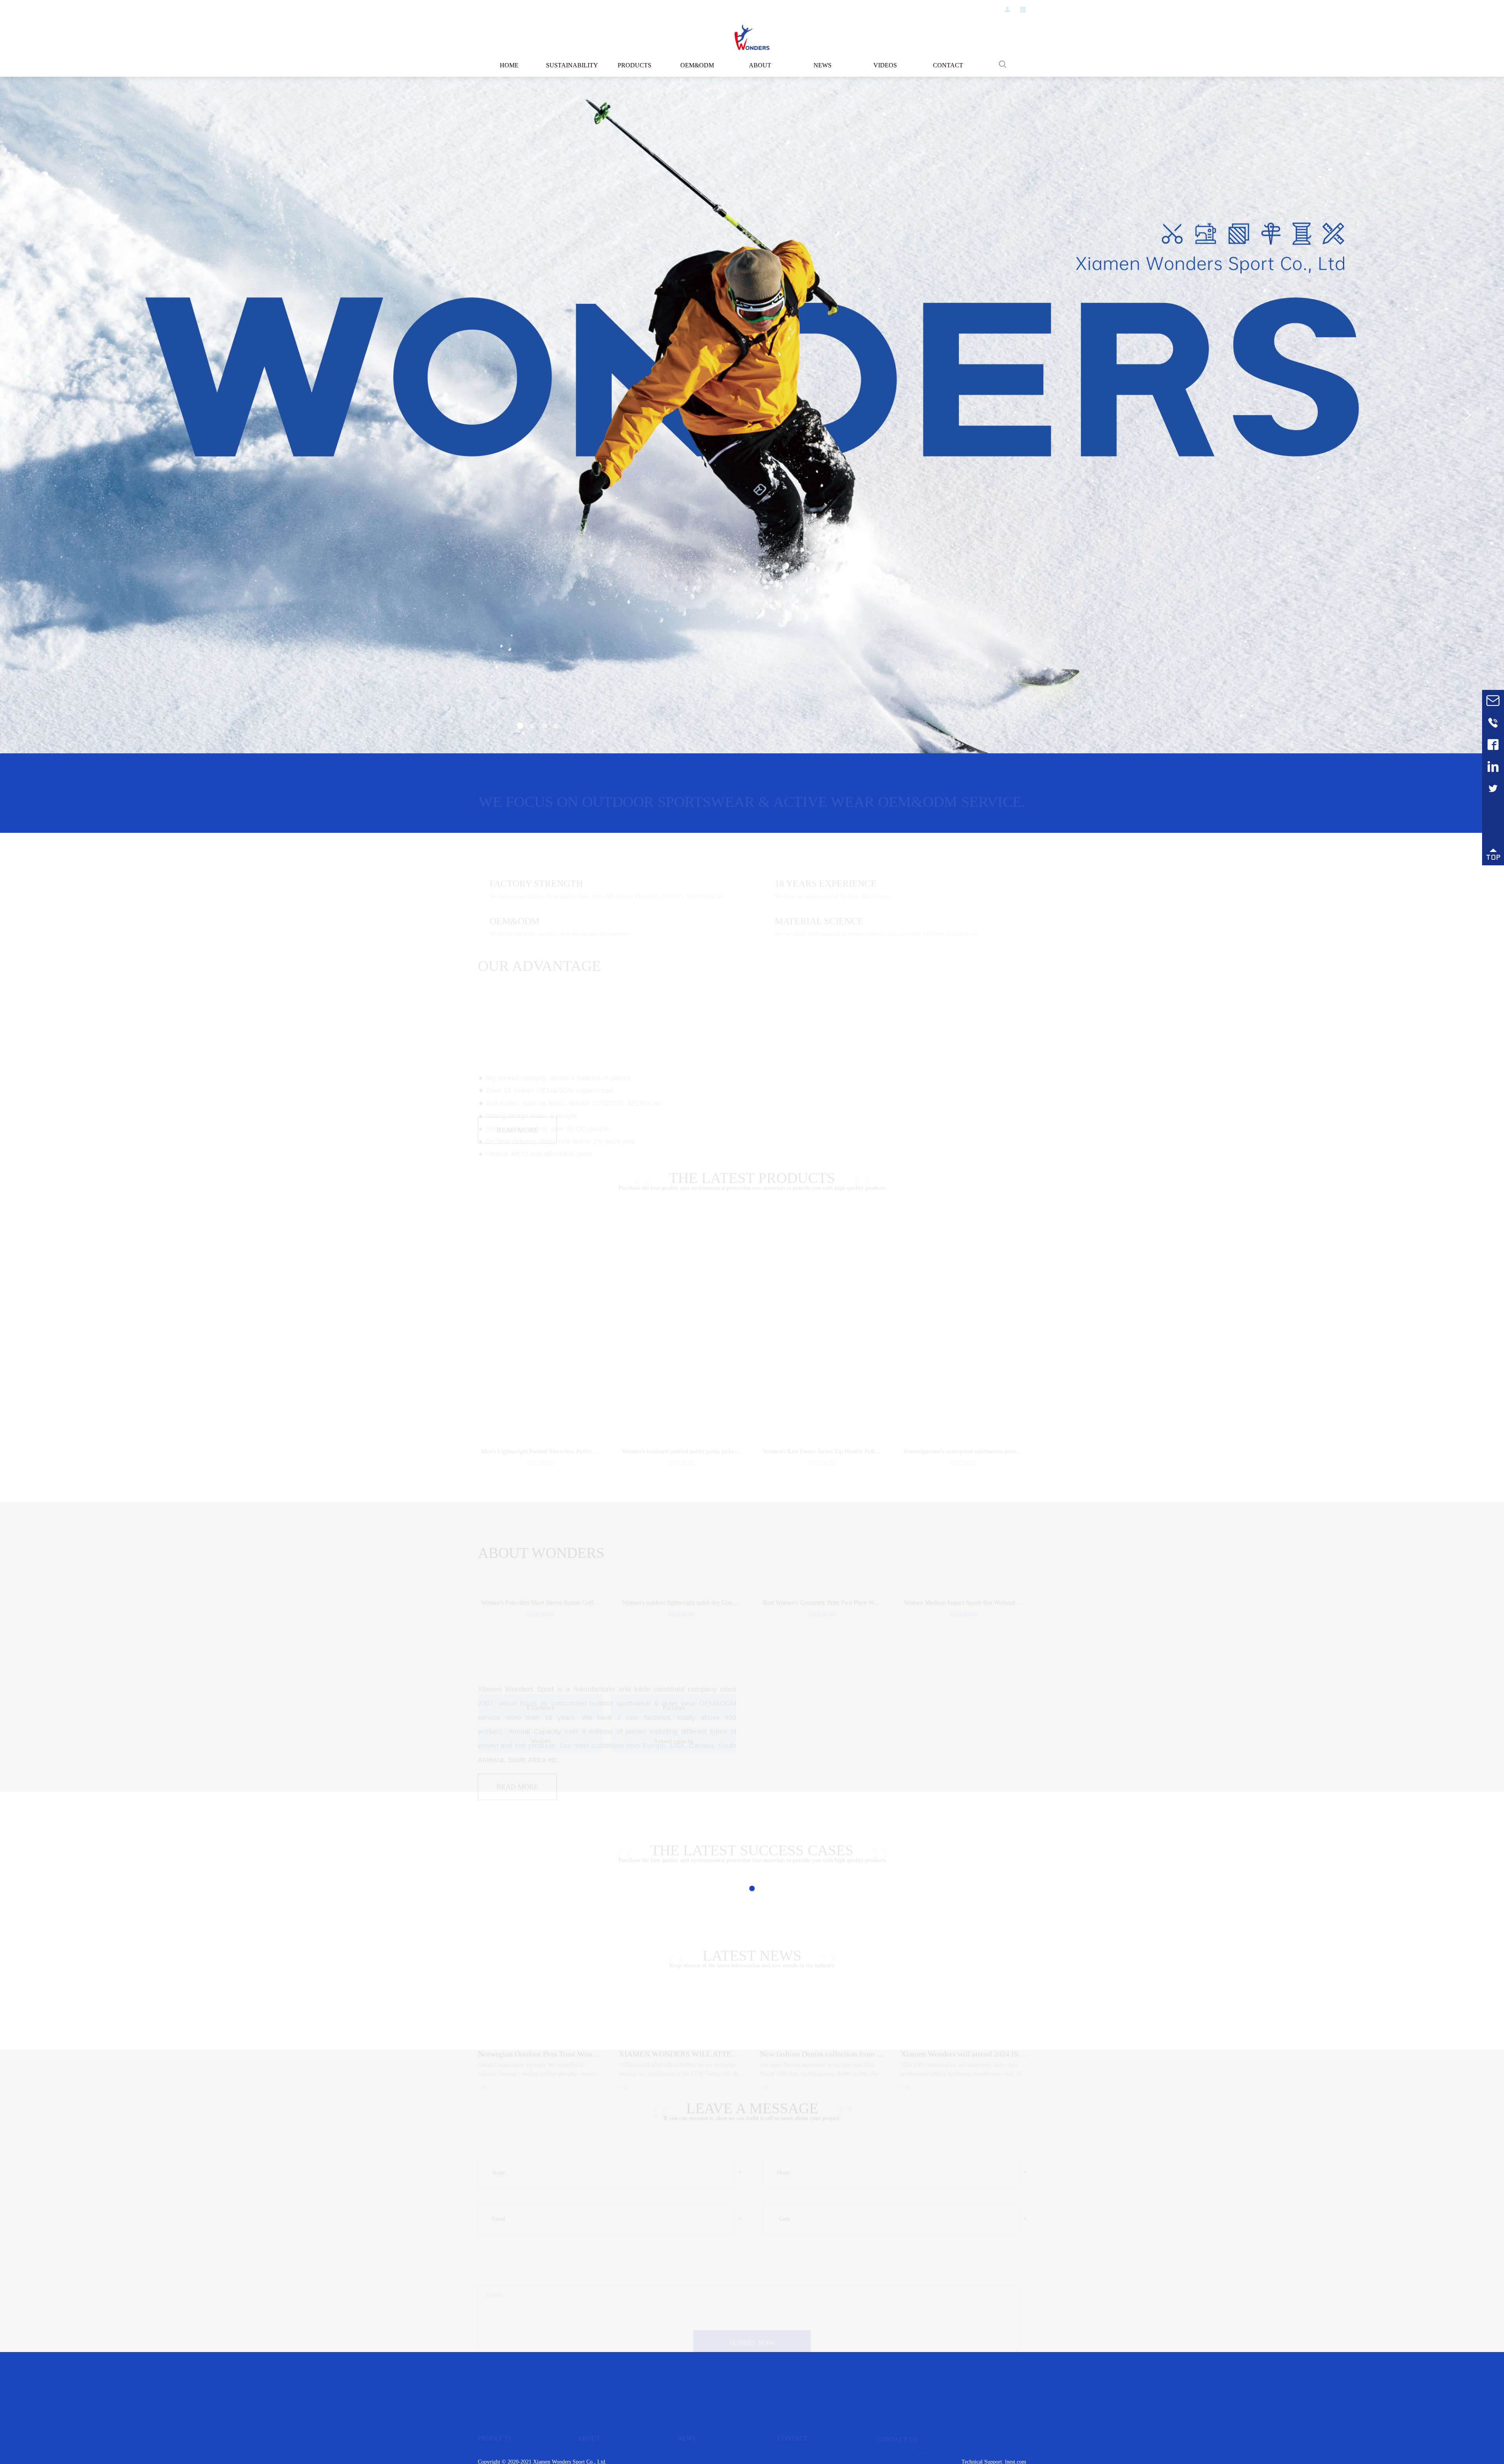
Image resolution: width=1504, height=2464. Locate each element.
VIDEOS (885, 65)
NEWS (822, 65)
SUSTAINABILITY (572, 65)
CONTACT (948, 65)
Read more (518, 1210)
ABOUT (760, 65)
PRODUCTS (634, 65)
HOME (509, 65)
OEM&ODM (697, 65)
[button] (520, 727)
